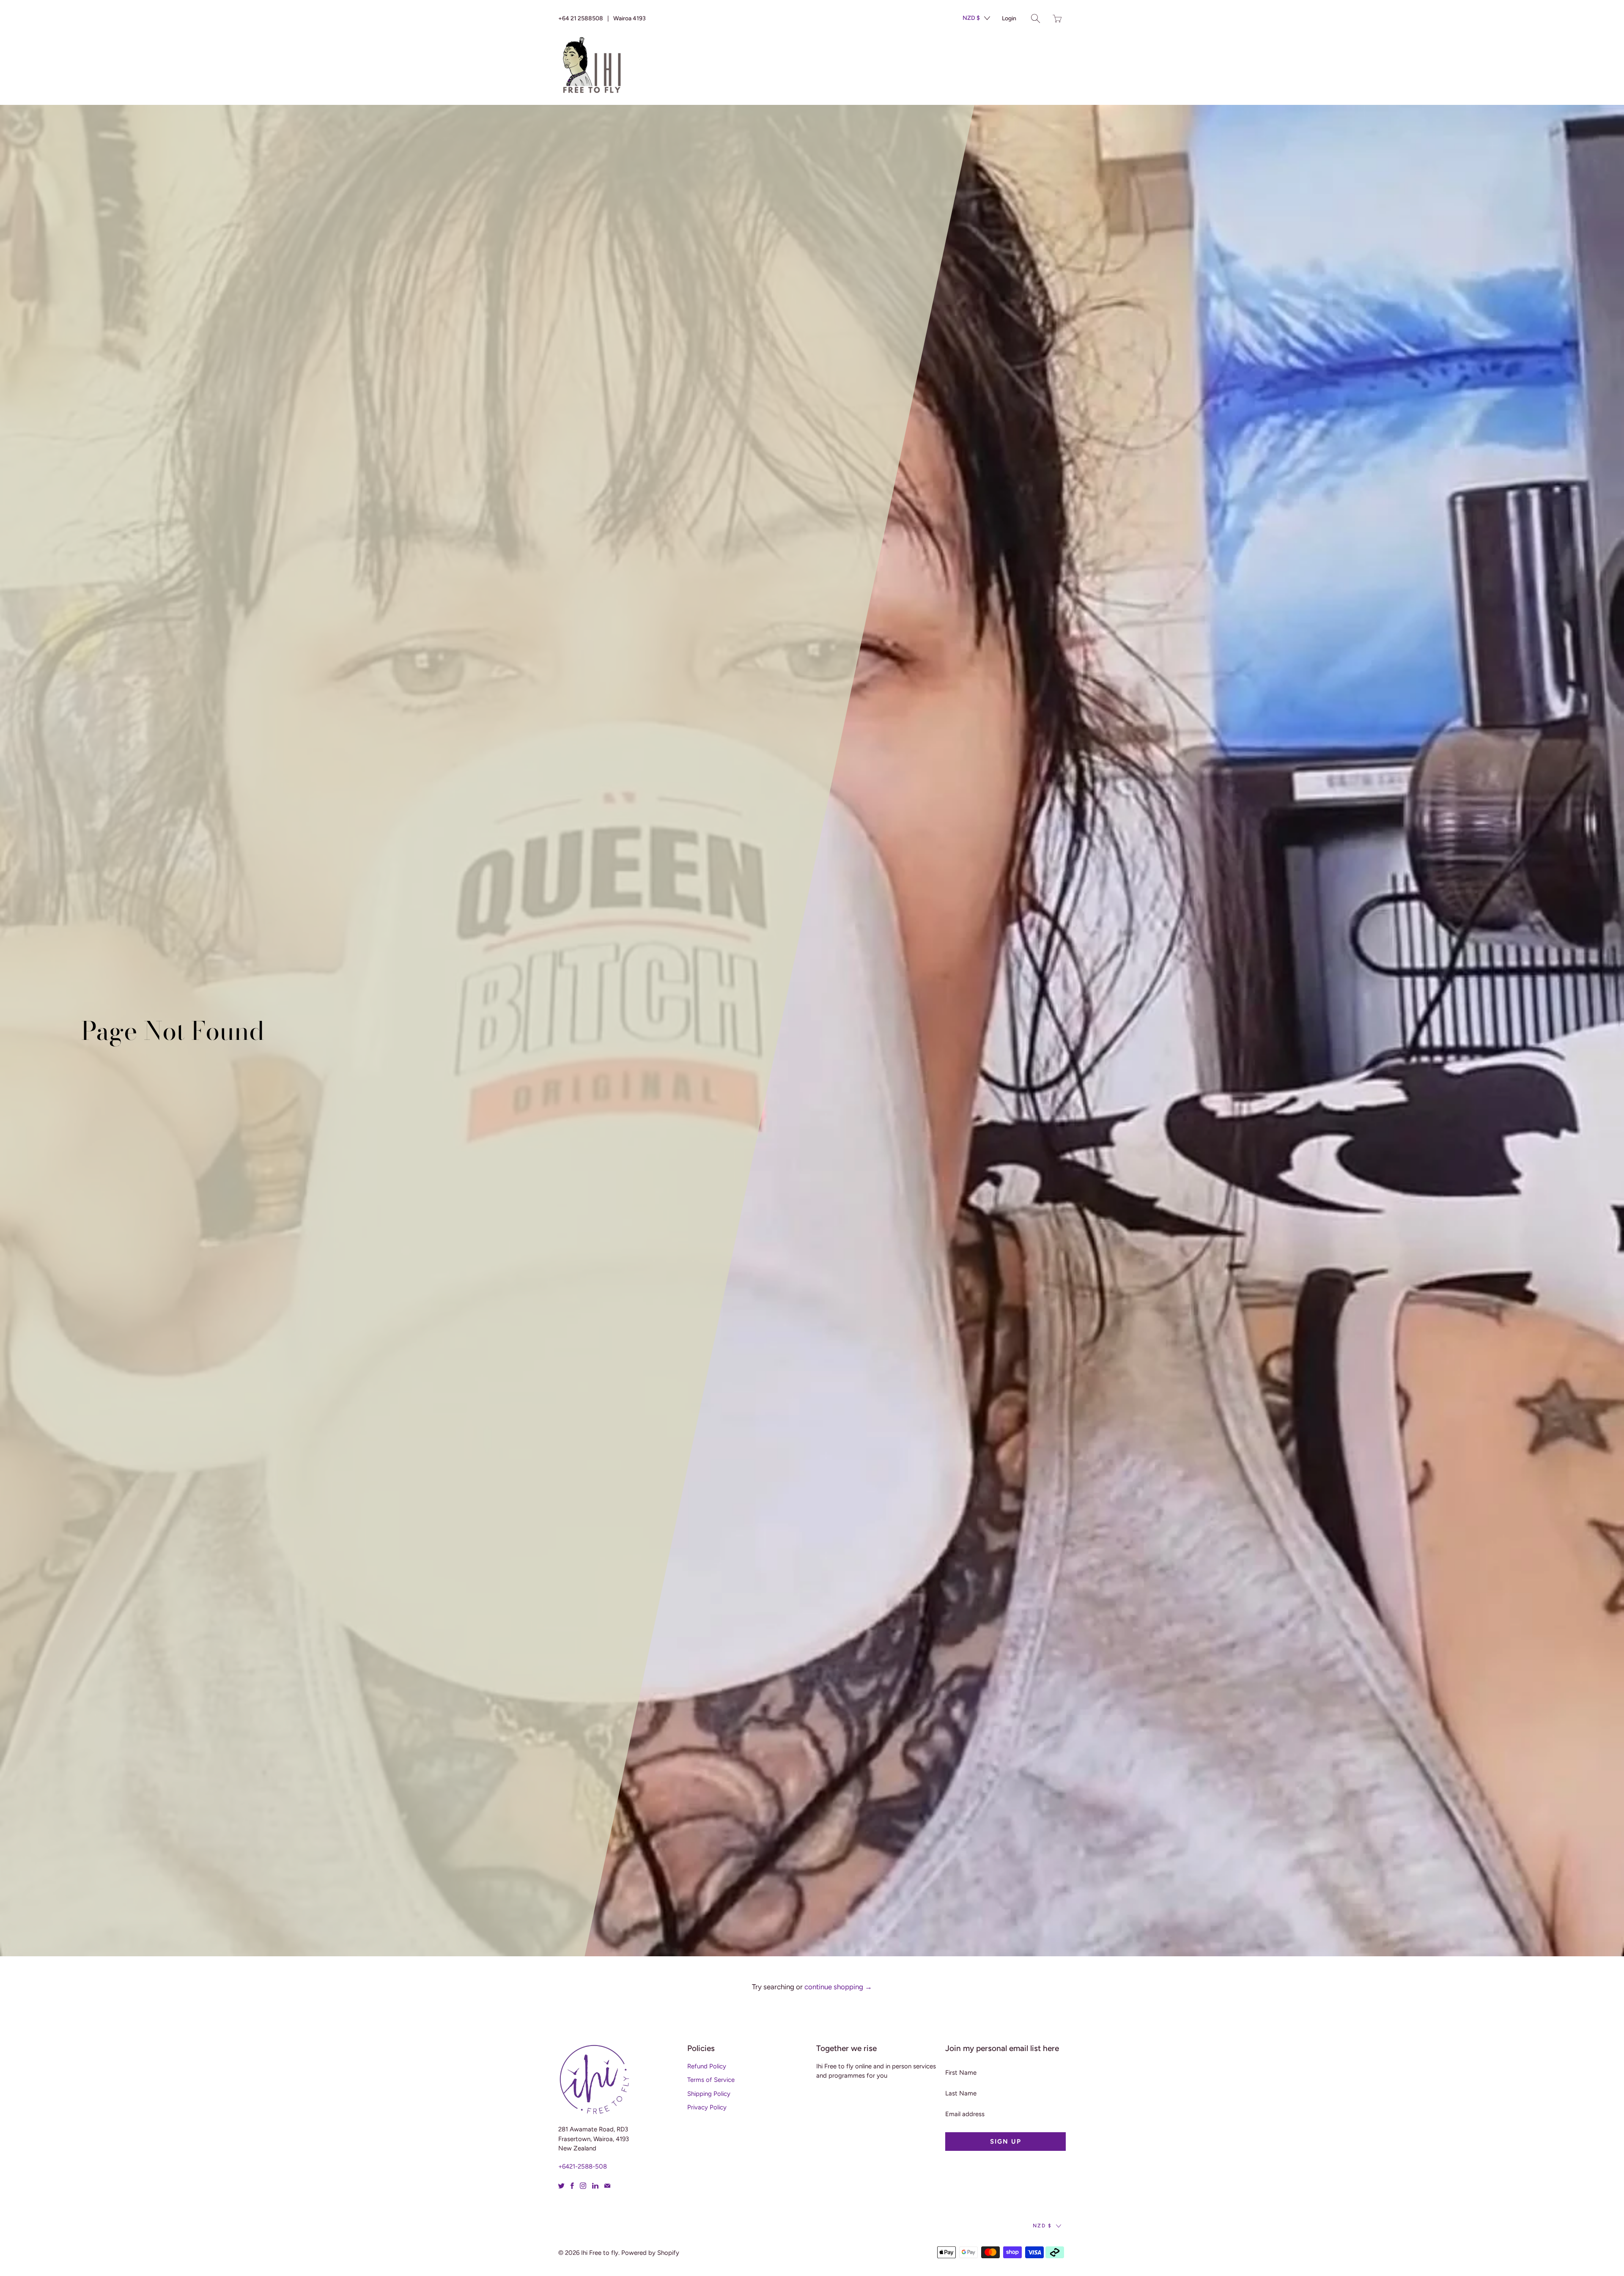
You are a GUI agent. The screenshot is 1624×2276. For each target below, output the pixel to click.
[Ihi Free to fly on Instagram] (583, 2186)
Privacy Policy (707, 2107)
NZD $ (971, 18)
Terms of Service (711, 2080)
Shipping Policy (709, 2094)
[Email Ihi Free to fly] (607, 2186)
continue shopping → (838, 1987)
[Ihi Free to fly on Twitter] (561, 2186)
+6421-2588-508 (583, 2166)
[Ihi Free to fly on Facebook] (572, 2186)
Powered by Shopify (650, 2253)
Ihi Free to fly (600, 2253)
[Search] (1036, 18)
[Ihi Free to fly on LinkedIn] (595, 2186)
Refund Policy (707, 2066)
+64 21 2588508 (581, 18)
